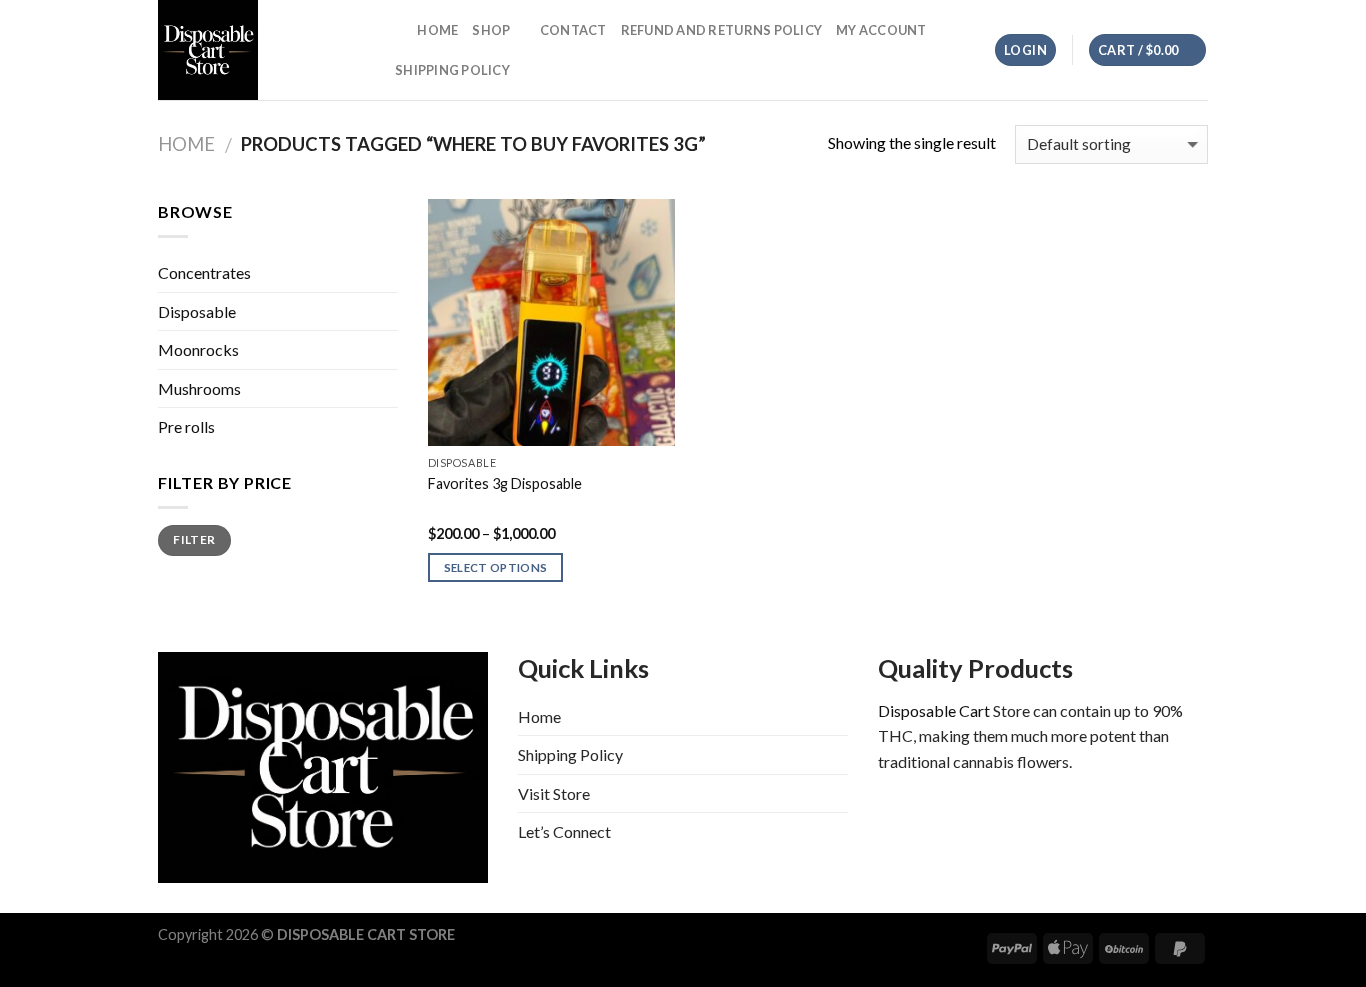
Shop (491, 30)
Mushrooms (199, 388)
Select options (496, 567)
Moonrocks (198, 349)
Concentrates (204, 272)
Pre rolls (186, 426)
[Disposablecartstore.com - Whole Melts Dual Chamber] (258, 50)
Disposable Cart (934, 710)
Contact (573, 30)
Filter (194, 539)
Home (437, 30)
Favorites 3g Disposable (505, 483)
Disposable (197, 311)
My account (881, 30)
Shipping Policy (452, 70)
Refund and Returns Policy (721, 30)
